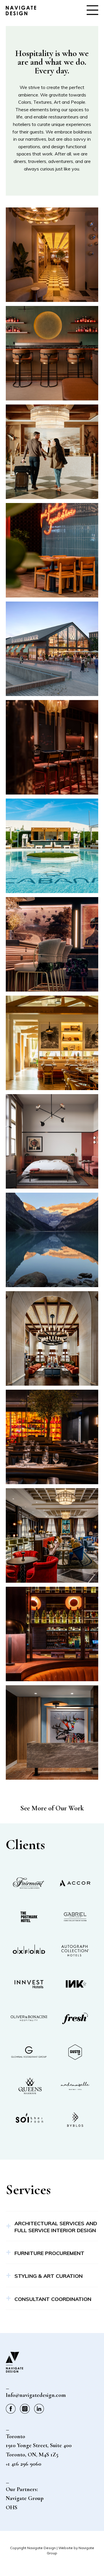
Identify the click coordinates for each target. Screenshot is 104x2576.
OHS (12, 2508)
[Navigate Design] (21, 14)
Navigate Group (25, 2498)
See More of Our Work (52, 1808)
